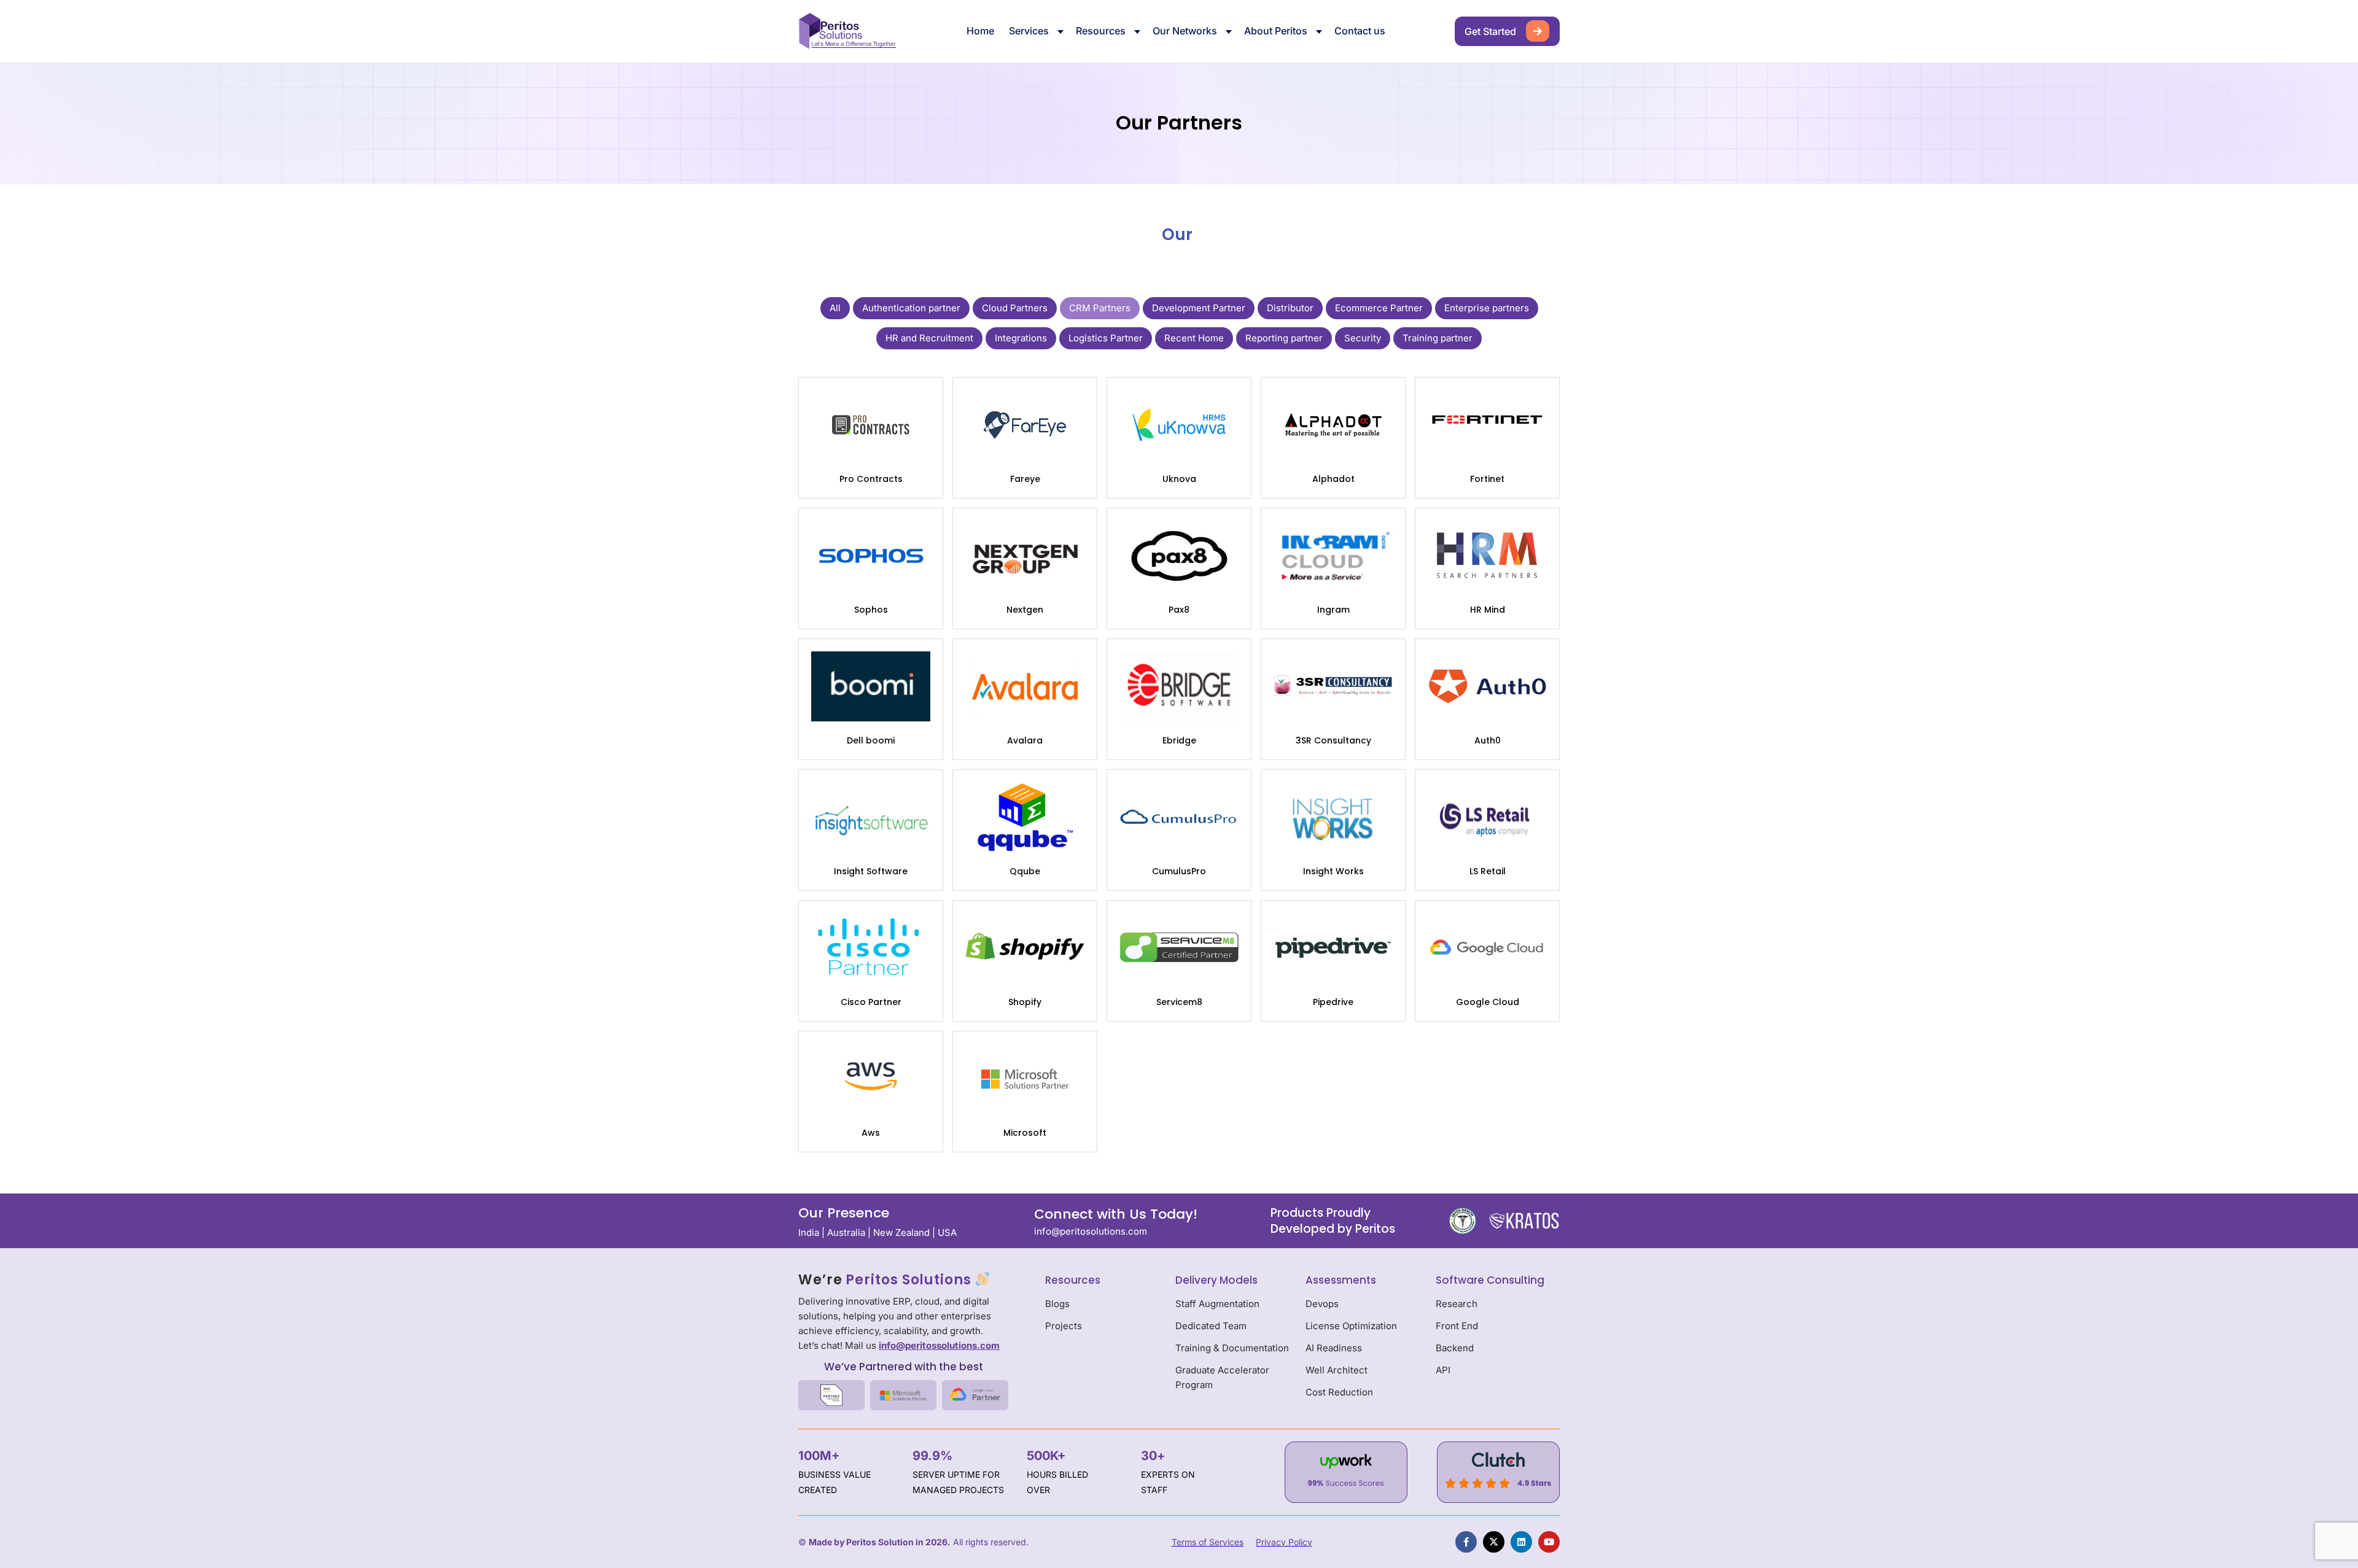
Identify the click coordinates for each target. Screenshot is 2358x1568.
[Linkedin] (1521, 1542)
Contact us (1360, 31)
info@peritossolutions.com (939, 1345)
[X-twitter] (1494, 1542)
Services (1029, 31)
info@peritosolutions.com (1091, 1231)
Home (980, 31)
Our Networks (1185, 31)
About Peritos (1276, 31)
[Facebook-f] (1466, 1542)
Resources (1101, 31)
